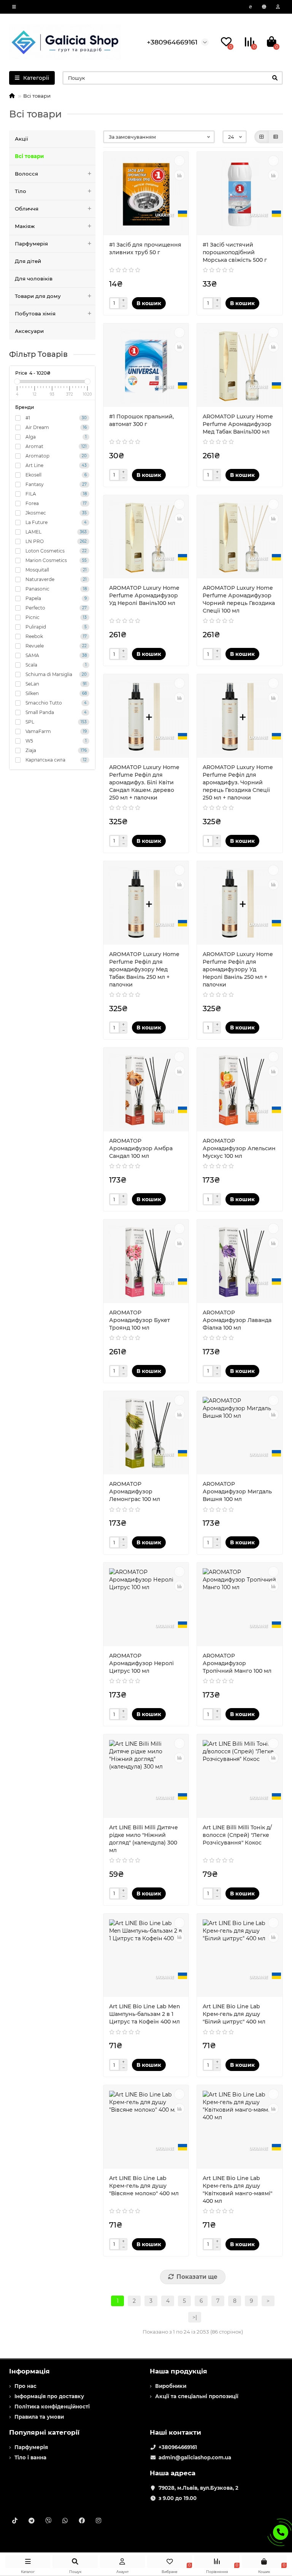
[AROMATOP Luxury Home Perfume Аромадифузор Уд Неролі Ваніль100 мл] (146, 538)
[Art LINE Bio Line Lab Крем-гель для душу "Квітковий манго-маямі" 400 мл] (240, 2128)
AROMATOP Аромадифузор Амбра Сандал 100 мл (141, 1148)
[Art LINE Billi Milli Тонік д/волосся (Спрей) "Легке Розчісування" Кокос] (240, 1777)
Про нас (25, 2386)
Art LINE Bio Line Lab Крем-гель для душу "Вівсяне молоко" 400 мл (144, 2186)
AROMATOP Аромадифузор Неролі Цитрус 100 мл (141, 1663)
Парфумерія (31, 244)
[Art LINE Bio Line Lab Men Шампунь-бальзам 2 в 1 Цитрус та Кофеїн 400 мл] (146, 1956)
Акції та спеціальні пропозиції (197, 2396)
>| (195, 2317)
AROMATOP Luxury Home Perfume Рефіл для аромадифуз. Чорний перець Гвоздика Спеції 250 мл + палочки (238, 782)
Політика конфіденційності (52, 2407)
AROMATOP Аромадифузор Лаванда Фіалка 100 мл (237, 1320)
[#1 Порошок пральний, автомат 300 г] (146, 366)
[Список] (276, 137)
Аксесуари (29, 331)
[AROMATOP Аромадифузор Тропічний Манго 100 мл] (240, 1605)
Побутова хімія (35, 313)
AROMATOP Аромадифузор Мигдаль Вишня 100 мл (237, 1491)
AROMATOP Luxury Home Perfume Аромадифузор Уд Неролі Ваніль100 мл (144, 595)
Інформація (29, 2371)
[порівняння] (179, 175)
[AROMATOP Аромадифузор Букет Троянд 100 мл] (146, 1262)
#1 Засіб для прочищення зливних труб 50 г (145, 249)
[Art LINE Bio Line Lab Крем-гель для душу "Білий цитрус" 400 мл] (240, 1956)
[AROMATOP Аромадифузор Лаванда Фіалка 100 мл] (240, 1262)
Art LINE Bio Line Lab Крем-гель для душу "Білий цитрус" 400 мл (234, 2014)
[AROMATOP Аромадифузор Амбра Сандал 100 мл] (146, 1090)
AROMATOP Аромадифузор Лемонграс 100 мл (135, 1491)
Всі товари (29, 156)
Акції (21, 139)
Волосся (26, 174)
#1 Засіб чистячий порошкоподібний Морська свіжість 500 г (235, 252)
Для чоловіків (34, 279)
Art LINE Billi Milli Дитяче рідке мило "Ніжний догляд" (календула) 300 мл (144, 1839)
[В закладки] (179, 161)
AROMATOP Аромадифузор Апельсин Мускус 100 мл (239, 1148)
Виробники (171, 2386)
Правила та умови (39, 2417)
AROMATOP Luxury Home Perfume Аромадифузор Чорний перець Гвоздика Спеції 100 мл (239, 599)
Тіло (21, 191)
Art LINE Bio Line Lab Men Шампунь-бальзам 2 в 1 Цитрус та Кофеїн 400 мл (145, 2014)
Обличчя (27, 209)
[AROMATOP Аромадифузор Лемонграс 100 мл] (146, 1434)
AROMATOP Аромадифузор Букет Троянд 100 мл (140, 1320)
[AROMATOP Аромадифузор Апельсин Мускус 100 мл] (240, 1090)
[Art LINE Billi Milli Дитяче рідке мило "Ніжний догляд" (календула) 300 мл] (146, 1777)
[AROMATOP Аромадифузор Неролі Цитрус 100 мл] (146, 1605)
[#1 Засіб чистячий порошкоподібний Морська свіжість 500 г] (240, 194)
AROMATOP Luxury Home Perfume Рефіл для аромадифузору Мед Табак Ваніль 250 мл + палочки (144, 969)
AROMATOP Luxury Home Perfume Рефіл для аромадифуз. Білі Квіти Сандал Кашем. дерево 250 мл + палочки (144, 782)
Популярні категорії (44, 2432)
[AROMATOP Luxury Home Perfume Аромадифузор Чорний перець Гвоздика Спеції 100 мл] (240, 538)
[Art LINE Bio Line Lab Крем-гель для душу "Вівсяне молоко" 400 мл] (146, 2128)
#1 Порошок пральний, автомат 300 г (141, 420)
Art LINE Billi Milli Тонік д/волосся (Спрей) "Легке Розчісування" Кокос (237, 1835)
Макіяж (25, 226)
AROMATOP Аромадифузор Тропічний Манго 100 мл (237, 1663)
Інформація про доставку (49, 2396)
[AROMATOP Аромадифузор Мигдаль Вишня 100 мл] (240, 1434)
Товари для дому (38, 296)
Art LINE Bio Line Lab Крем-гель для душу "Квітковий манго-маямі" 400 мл (237, 2190)
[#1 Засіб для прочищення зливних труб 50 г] (146, 194)
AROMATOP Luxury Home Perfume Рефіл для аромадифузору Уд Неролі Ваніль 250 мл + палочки (238, 969)
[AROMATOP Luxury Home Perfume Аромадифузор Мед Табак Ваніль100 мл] (240, 366)
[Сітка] (262, 137)
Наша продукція (179, 2371)
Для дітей (28, 261)
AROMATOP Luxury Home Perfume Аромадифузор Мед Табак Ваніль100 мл (238, 424)
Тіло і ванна (30, 2457)
